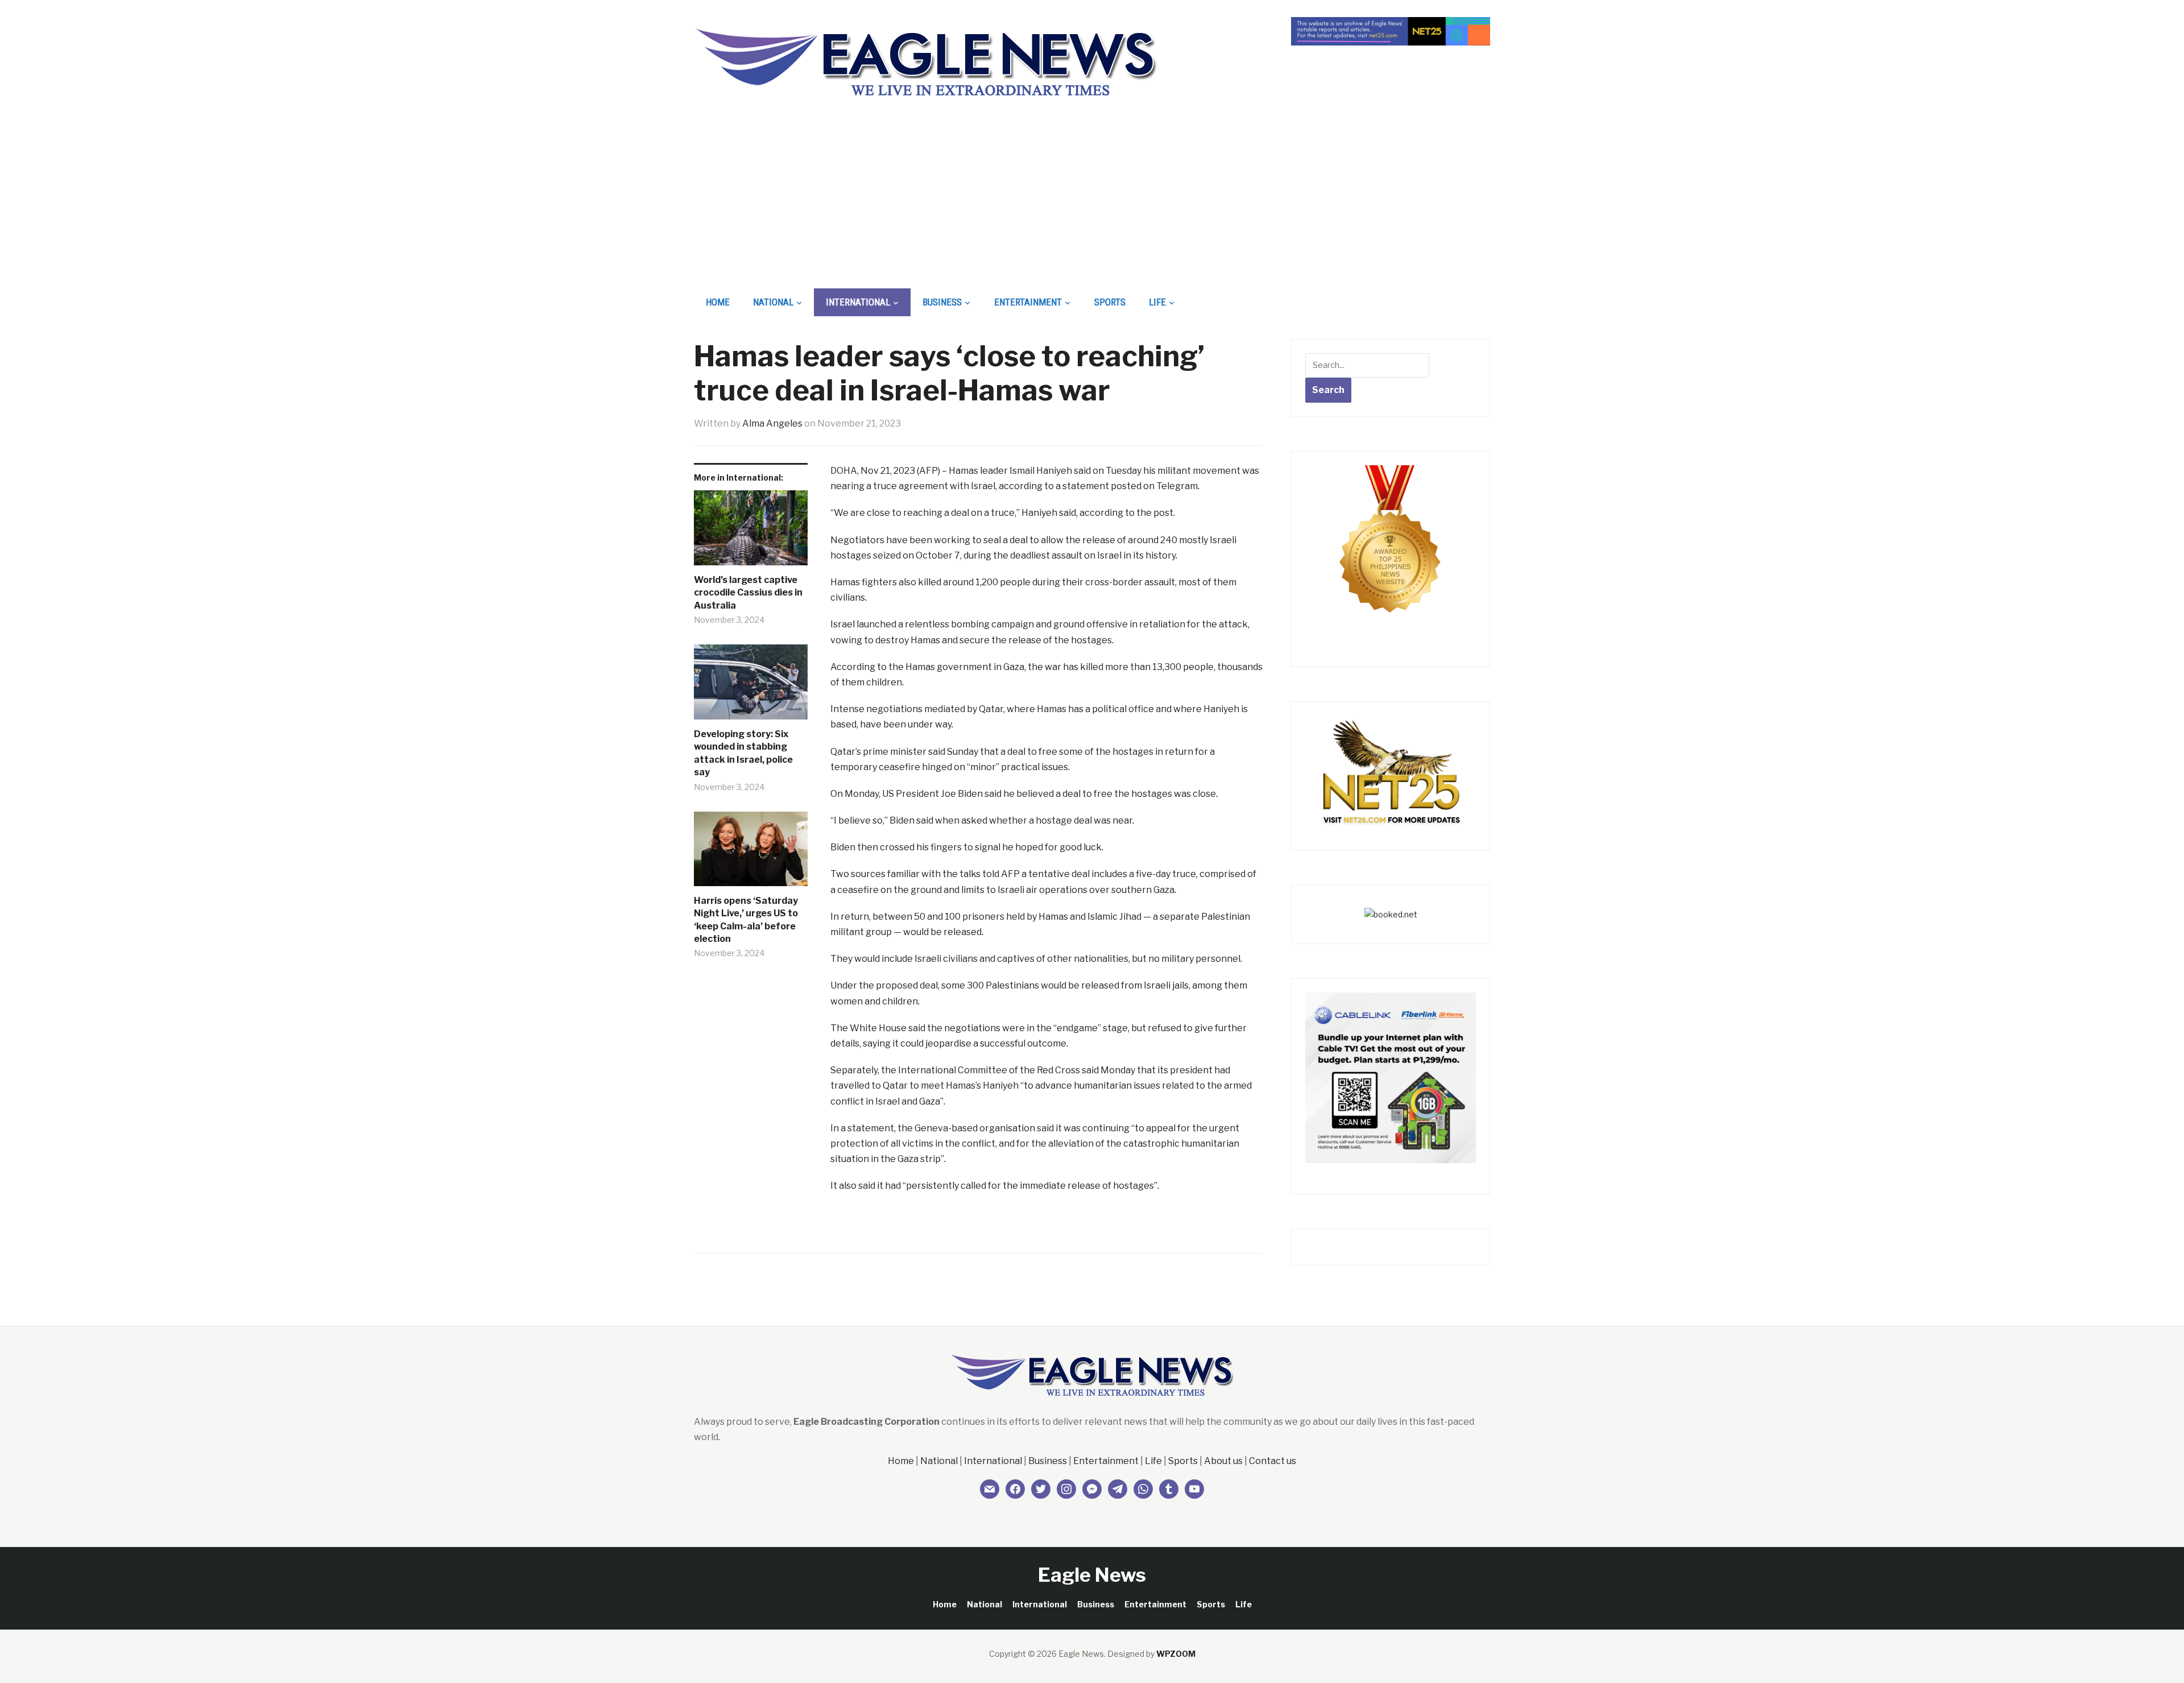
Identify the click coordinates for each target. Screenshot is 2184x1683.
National (773, 302)
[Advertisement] (1092, 202)
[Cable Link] (1391, 1077)
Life (1157, 302)
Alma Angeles (772, 423)
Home (718, 302)
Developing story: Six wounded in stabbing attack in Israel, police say (743, 753)
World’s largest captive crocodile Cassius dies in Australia (748, 593)
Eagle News (1092, 1575)
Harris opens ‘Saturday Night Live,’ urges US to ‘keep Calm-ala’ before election (746, 920)
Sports (1110, 302)
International (858, 302)
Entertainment (1028, 302)
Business (942, 302)
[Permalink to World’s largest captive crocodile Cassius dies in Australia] (751, 532)
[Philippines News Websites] (1391, 549)
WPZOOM (1176, 1654)
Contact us (1273, 1461)
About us (1223, 1461)
